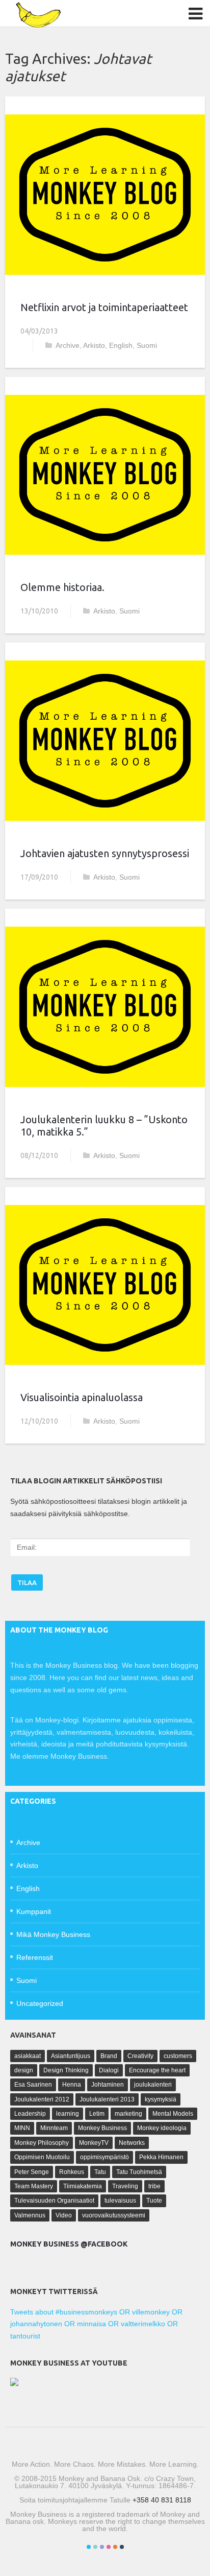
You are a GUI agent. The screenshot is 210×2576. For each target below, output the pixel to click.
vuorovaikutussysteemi (114, 2215)
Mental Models (173, 2114)
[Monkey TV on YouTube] (14, 2383)
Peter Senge (32, 2172)
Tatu (100, 2172)
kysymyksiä (161, 2099)
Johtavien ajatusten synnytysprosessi (105, 853)
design (24, 2070)
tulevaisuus (120, 2201)
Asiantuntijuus (71, 2056)
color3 (102, 2547)
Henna (72, 2085)
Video (64, 2215)
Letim (97, 2114)
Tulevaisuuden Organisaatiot (54, 2201)
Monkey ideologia (162, 2128)
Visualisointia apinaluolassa (82, 1397)
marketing (128, 2114)
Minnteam (54, 2128)
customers (178, 2056)
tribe (154, 2186)
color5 (115, 2547)
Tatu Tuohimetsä (139, 2172)
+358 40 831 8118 (162, 2500)
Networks (132, 2143)
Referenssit (35, 1957)
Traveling (125, 2186)
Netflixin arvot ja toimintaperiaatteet (104, 307)
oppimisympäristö (104, 2157)
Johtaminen (108, 2085)
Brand (109, 2056)
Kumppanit (34, 1911)
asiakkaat (28, 2056)
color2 (95, 2547)
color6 (122, 2547)
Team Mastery (34, 2186)
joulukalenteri (153, 2085)
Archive (68, 345)
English (121, 345)
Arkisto (94, 345)
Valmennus (30, 2215)
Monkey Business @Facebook (69, 2244)
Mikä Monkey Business (53, 1934)
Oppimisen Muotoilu (42, 2157)
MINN (22, 2128)
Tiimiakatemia (83, 2186)
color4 (109, 2547)
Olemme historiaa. (62, 587)
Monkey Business (102, 2128)
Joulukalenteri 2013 (107, 2099)
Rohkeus (72, 2172)
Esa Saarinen (33, 2085)
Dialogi (109, 2070)
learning (68, 2114)
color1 (89, 2547)
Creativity (140, 2056)
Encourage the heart (157, 2070)
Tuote (154, 2201)
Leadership (30, 2114)
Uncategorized (40, 2003)
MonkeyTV (94, 2143)
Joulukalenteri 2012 (42, 2099)
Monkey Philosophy (42, 2143)
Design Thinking (66, 2070)
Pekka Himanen (161, 2157)
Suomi (147, 345)
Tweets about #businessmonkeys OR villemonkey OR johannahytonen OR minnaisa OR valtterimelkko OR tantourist (96, 2324)
